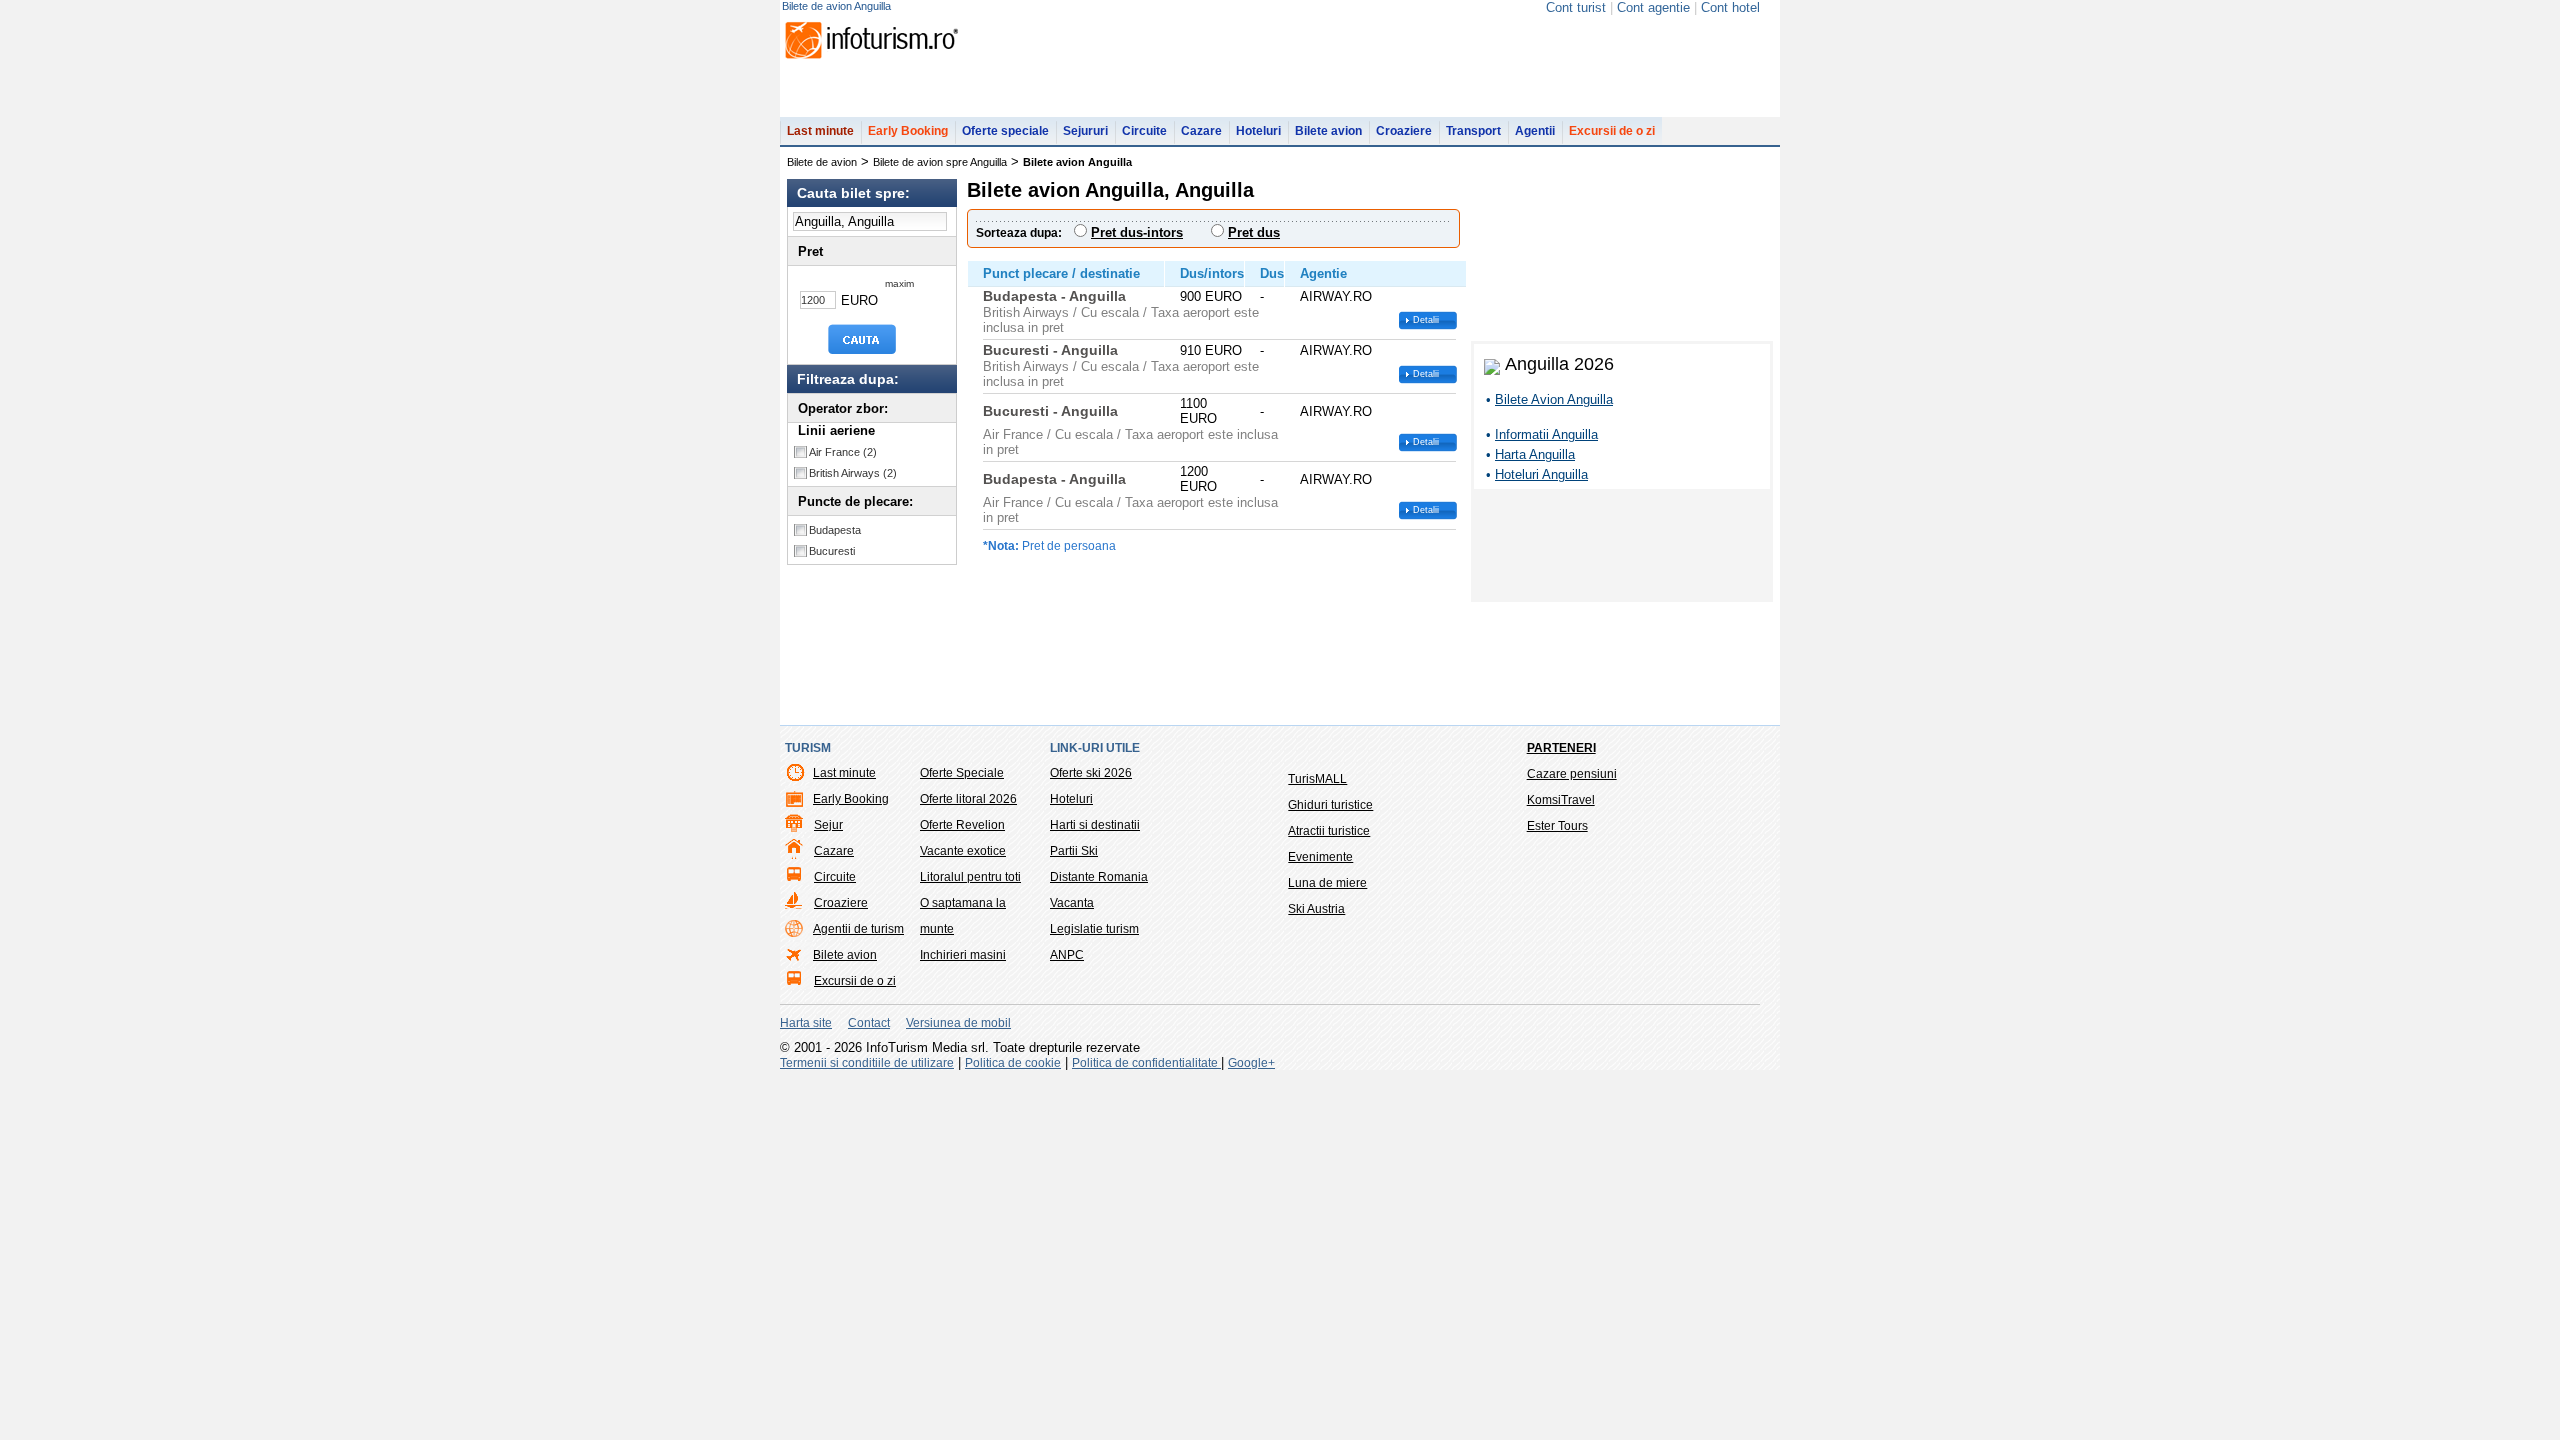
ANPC (1067, 955)
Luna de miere (1327, 883)
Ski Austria (1316, 909)
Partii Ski (1074, 851)
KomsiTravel (1561, 800)
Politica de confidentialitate (1146, 1063)
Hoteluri (1258, 131)
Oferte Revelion (962, 825)
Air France (843, 452)
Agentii (1535, 131)
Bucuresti (832, 551)
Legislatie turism (1094, 929)
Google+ (1251, 1063)
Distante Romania (1099, 877)
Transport (1473, 131)
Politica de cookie (1013, 1063)
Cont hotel (1730, 7)
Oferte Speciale (962, 773)
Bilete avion (1328, 131)
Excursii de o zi (1612, 131)
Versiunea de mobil (958, 1023)
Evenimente (1320, 857)
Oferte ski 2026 (1091, 773)
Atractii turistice (1329, 831)
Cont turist (1576, 7)
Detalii (1426, 320)
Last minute (820, 131)
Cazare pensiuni (1572, 774)
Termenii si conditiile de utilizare (867, 1063)
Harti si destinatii (1095, 825)
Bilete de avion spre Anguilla (940, 162)
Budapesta (835, 530)
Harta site (806, 1023)
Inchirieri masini (963, 955)
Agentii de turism (858, 929)
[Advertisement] (1622, 549)
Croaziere (1404, 131)
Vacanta (1072, 903)
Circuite (1144, 131)
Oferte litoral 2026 (968, 799)
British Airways (853, 473)
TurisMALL (1317, 779)
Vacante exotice (963, 851)
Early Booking (908, 131)
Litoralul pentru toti (970, 877)
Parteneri (1561, 748)
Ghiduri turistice (1330, 805)
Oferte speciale (1005, 131)
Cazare (1201, 131)
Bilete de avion (822, 162)
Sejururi (1085, 131)
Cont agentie (1653, 7)
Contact (869, 1023)
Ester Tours (1557, 826)
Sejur (828, 825)
